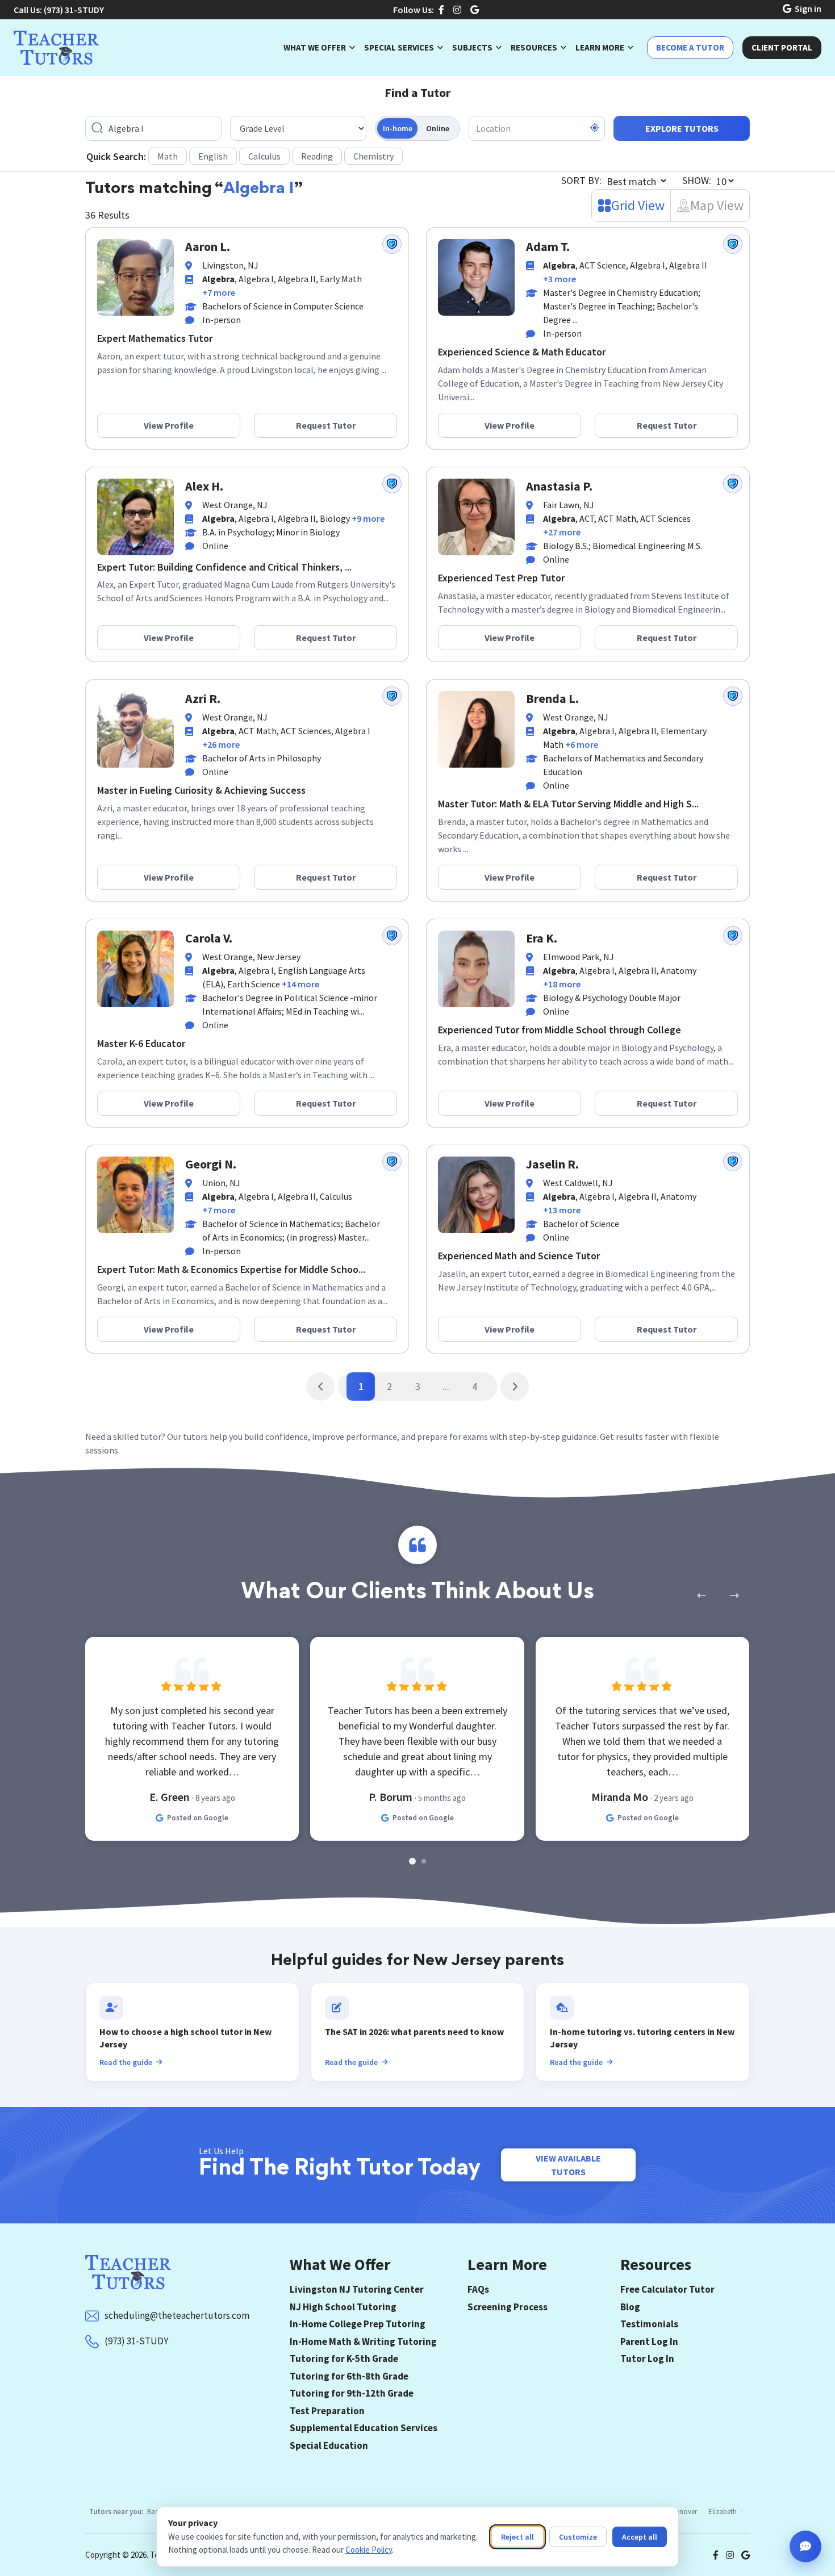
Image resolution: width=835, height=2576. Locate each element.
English (213, 156)
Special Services (399, 47)
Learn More (600, 47)
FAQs (478, 2289)
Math (168, 156)
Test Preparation (327, 2411)
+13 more (562, 1210)
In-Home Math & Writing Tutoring (363, 2342)
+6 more (582, 744)
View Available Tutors (568, 2165)
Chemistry (373, 156)
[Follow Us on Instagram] (457, 10)
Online (438, 128)
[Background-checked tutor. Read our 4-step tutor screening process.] (392, 244)
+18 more (562, 984)
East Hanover (677, 2512)
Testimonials (649, 2324)
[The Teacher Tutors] (56, 48)
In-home (398, 128)
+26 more (221, 744)
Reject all (517, 2537)
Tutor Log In (647, 2359)
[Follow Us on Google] (475, 10)
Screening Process (508, 2307)
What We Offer (315, 47)
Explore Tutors (682, 128)
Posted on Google (198, 1818)
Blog (630, 2307)
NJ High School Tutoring (343, 2307)
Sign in (808, 9)
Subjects (472, 47)
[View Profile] (135, 276)
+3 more (560, 279)
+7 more (219, 292)
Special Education (329, 2445)
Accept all (640, 2537)
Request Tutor (326, 425)
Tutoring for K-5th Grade (344, 2359)
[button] (412, 1861)
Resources (534, 47)
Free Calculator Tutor (667, 2289)
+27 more (562, 532)
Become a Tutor (690, 47)
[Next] (515, 1387)
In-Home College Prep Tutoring (358, 2324)
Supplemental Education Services (364, 2428)
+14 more (300, 984)
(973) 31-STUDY (74, 10)
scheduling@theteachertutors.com (177, 2315)
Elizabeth (723, 2512)
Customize (578, 2537)
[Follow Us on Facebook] (441, 10)
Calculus (264, 156)
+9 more (368, 518)
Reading (317, 156)
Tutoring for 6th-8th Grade (349, 2376)
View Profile (169, 425)
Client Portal (782, 47)
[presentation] (701, 1595)
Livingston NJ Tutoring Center (357, 2289)
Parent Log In (649, 2342)
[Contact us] (805, 2546)
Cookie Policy (369, 2550)
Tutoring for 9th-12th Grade (352, 2393)
